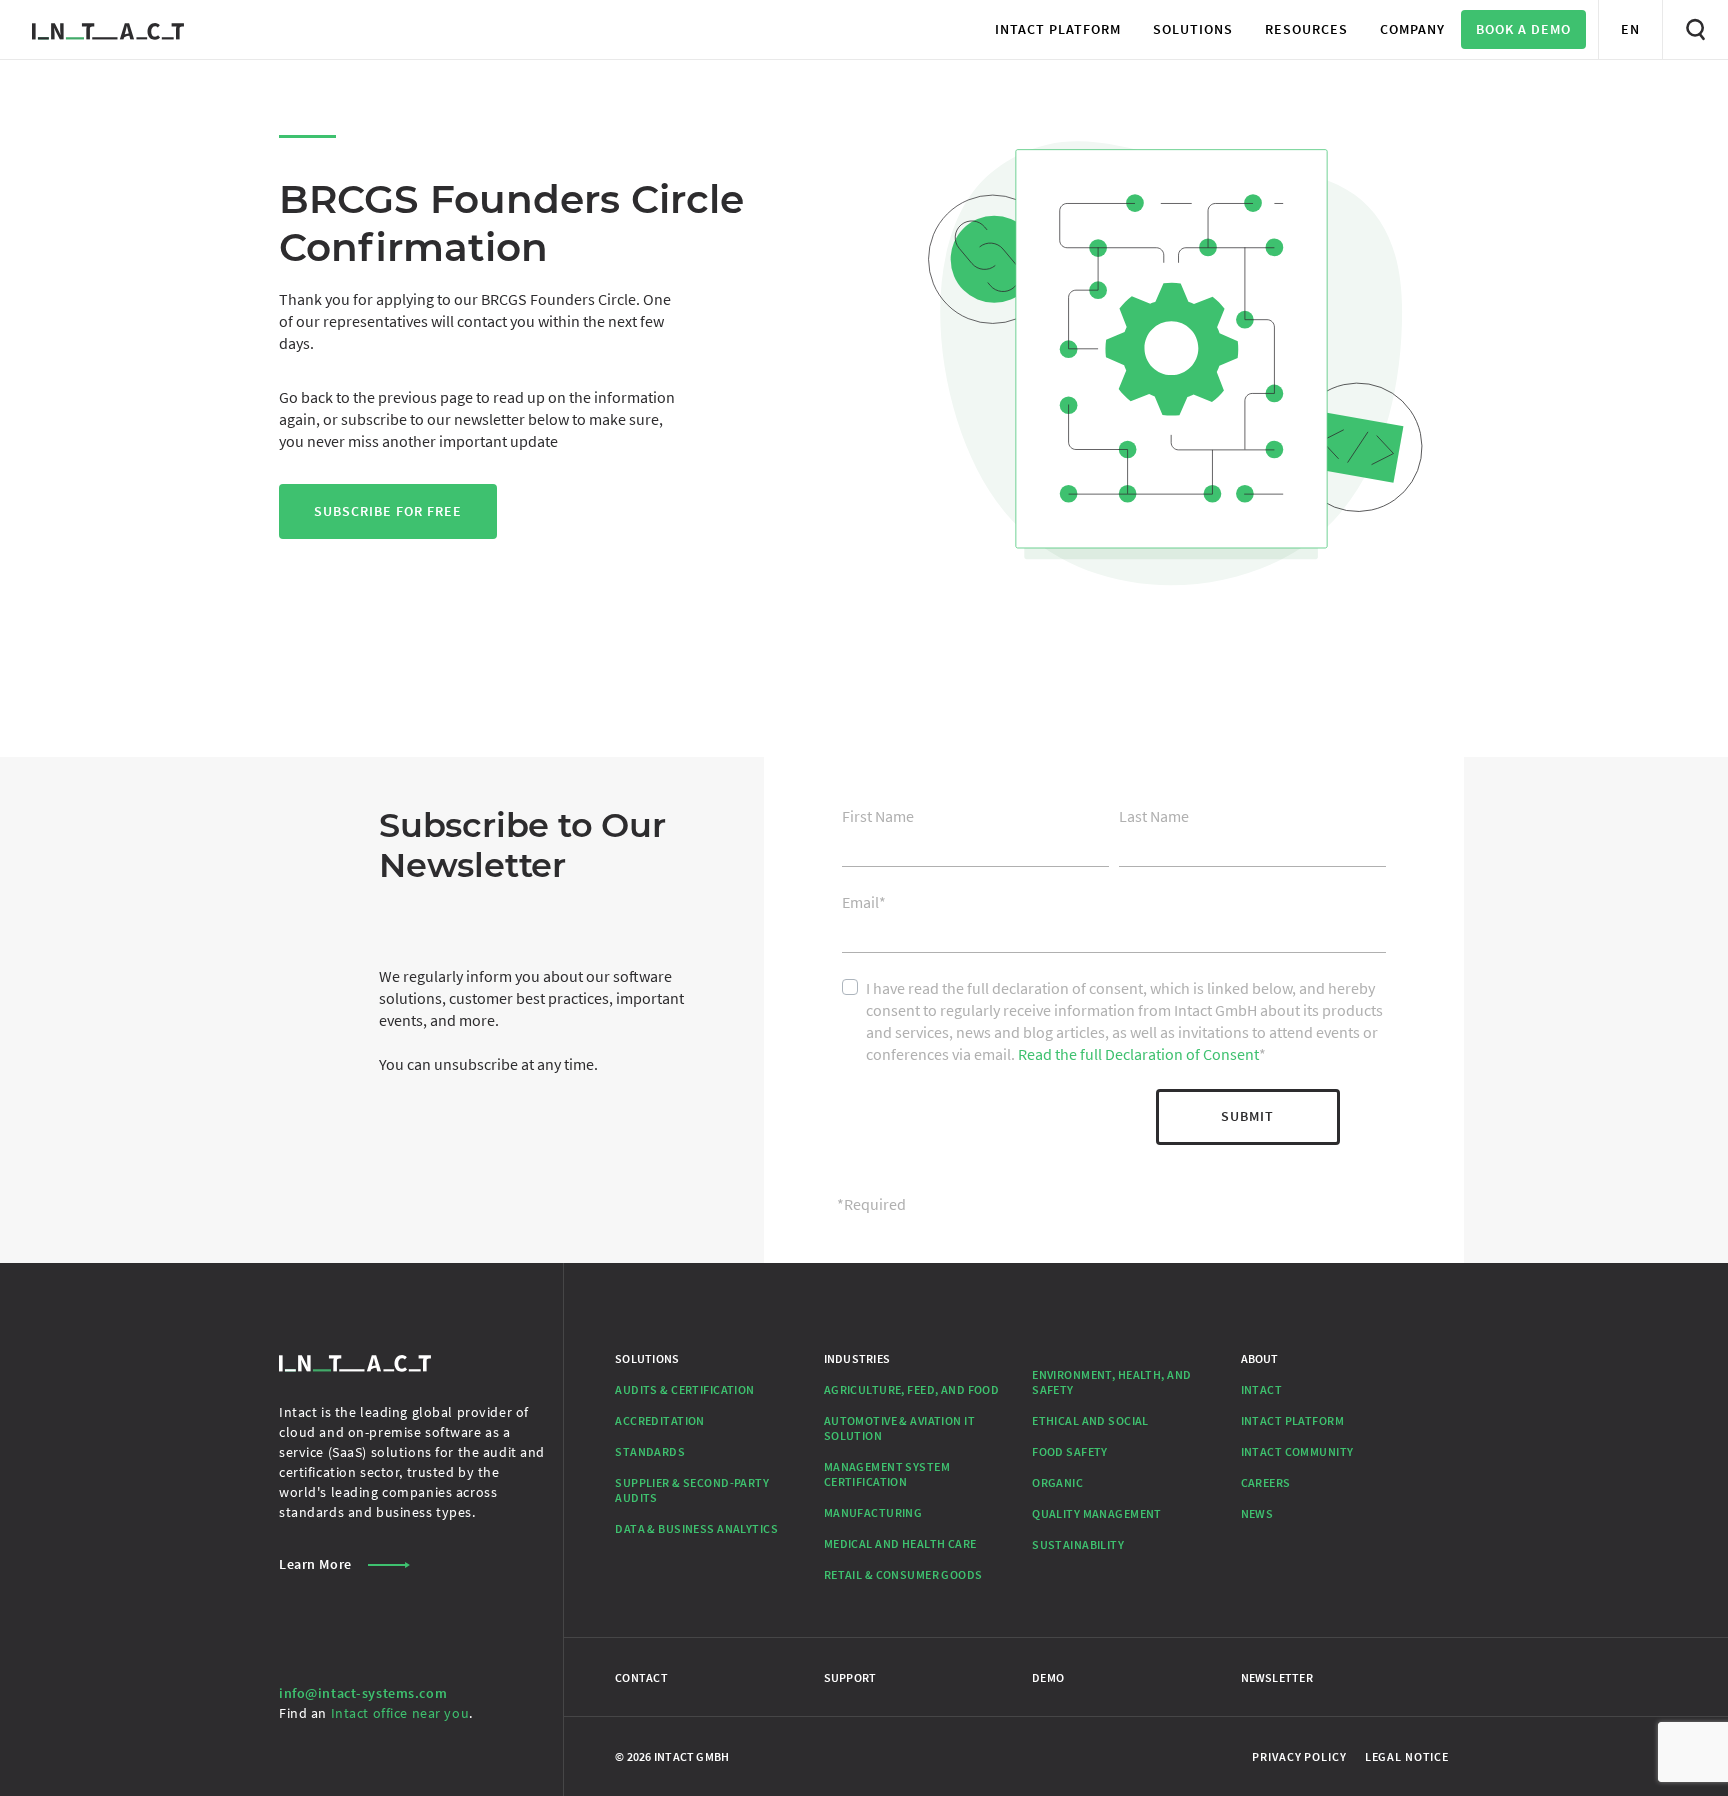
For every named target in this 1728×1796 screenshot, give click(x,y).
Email (864, 902)
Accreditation (660, 1420)
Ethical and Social (1090, 1420)
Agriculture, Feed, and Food (912, 1389)
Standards (650, 1451)
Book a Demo (1523, 29)
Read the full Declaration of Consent (1138, 1054)
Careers (1266, 1482)
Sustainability (1078, 1544)
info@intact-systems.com (363, 1693)
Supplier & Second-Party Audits (692, 1490)
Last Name (1154, 816)
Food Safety (1070, 1451)
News (1257, 1513)
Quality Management (1097, 1513)
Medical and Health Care (900, 1543)
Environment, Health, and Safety (1111, 1382)
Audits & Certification (684, 1389)
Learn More (315, 1564)
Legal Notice (1407, 1756)
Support (850, 1677)
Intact (1262, 1389)
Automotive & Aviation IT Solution (899, 1428)
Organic (1057, 1482)
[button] (1058, 29)
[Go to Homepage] (108, 29)
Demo (1048, 1677)
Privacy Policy (1299, 1756)
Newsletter (1277, 1677)
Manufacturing (873, 1512)
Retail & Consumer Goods (903, 1574)
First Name (878, 816)
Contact (641, 1677)
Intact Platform (1292, 1420)
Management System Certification (887, 1474)
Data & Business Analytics (696, 1528)
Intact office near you (400, 1713)
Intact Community (1297, 1451)
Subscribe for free (388, 511)
